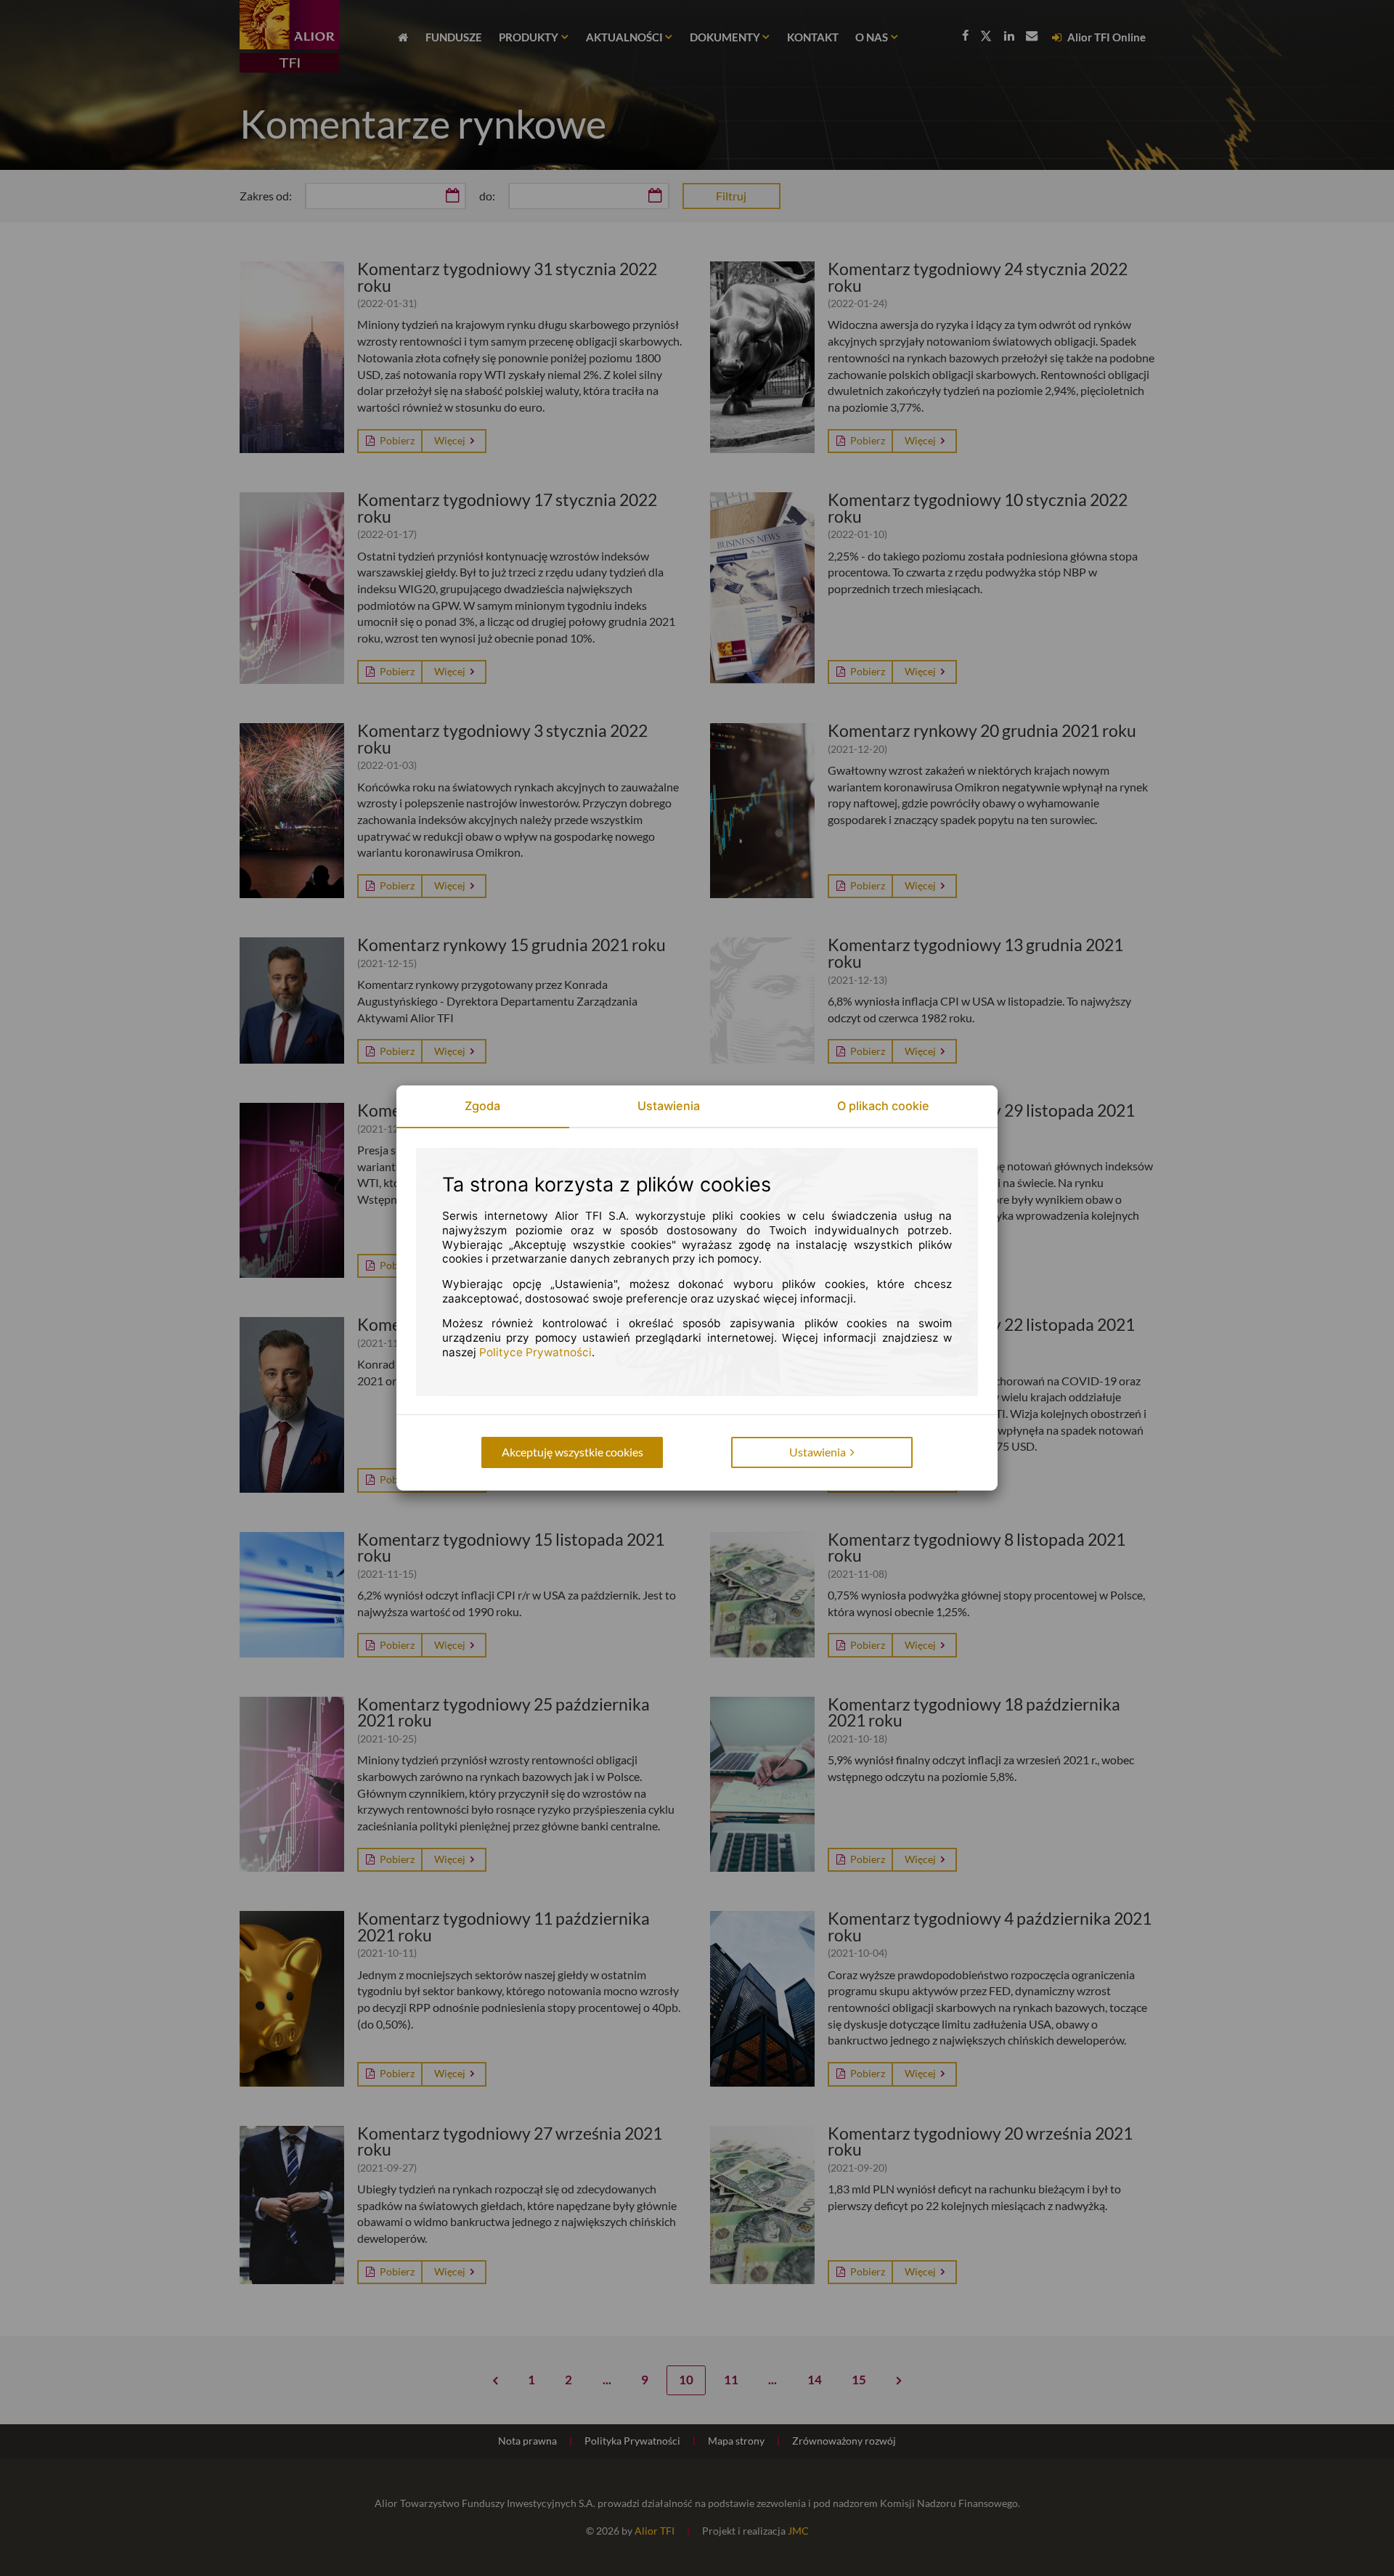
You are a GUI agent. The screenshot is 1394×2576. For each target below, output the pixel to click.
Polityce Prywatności (535, 1352)
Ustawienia (669, 1106)
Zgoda (482, 1106)
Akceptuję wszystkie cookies (572, 1452)
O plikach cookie (883, 1106)
